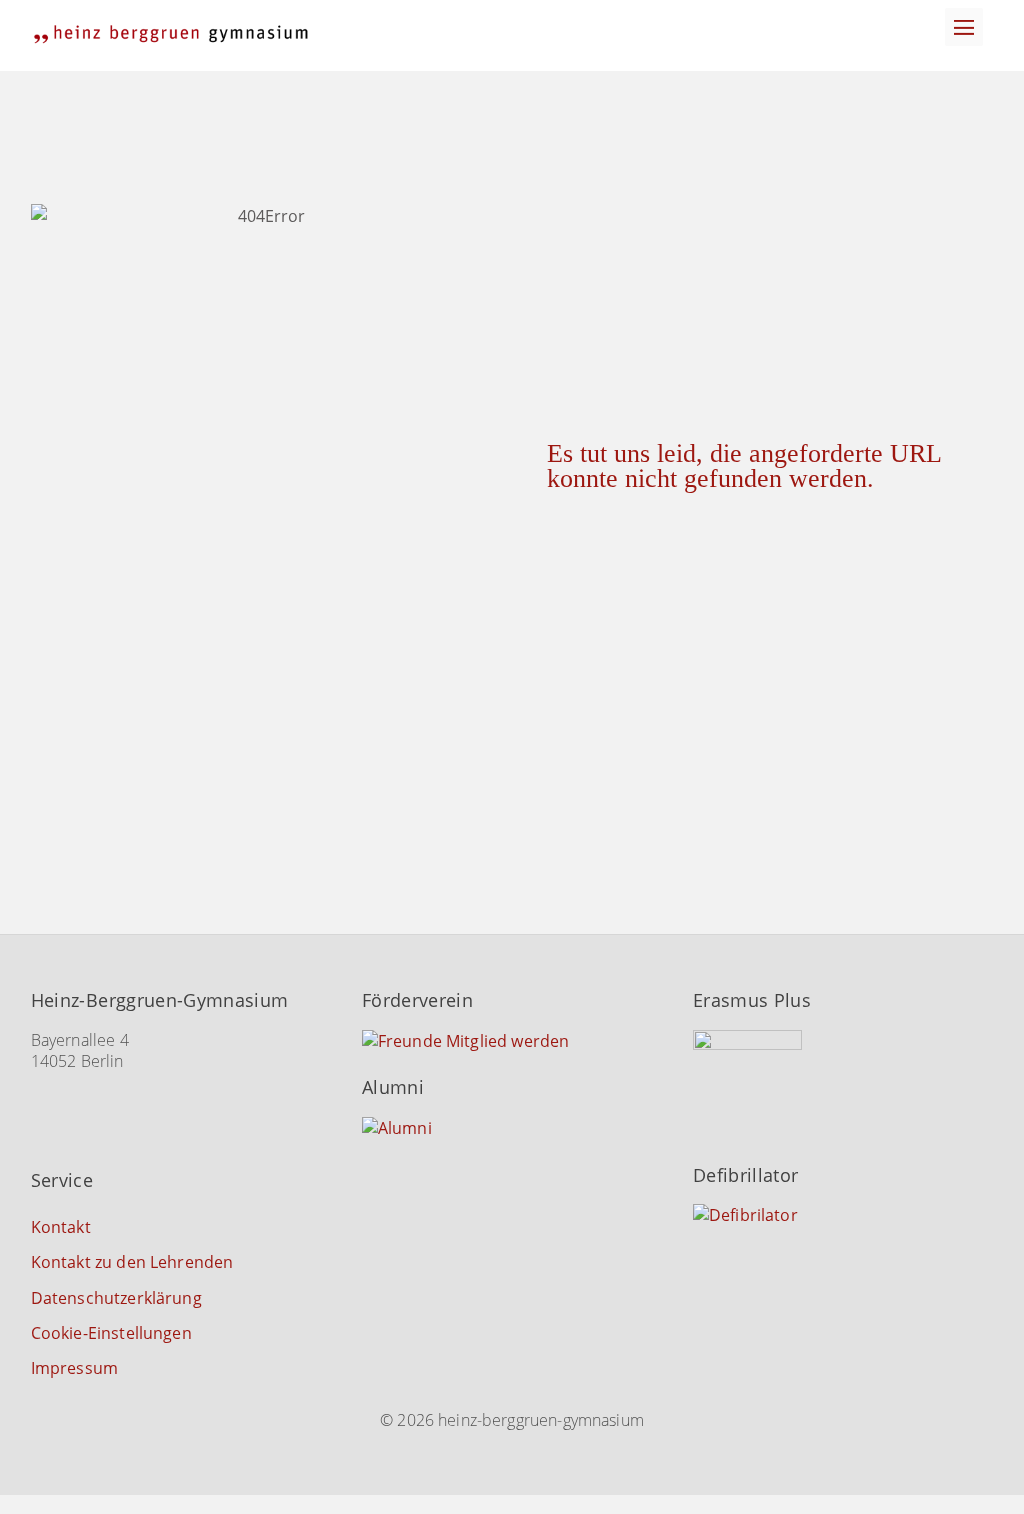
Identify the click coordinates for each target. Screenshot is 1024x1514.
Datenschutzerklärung (116, 1298)
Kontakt (61, 1227)
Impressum (74, 1368)
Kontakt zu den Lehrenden (132, 1262)
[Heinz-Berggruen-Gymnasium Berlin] (171, 34)
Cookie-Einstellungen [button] (111, 1333)
